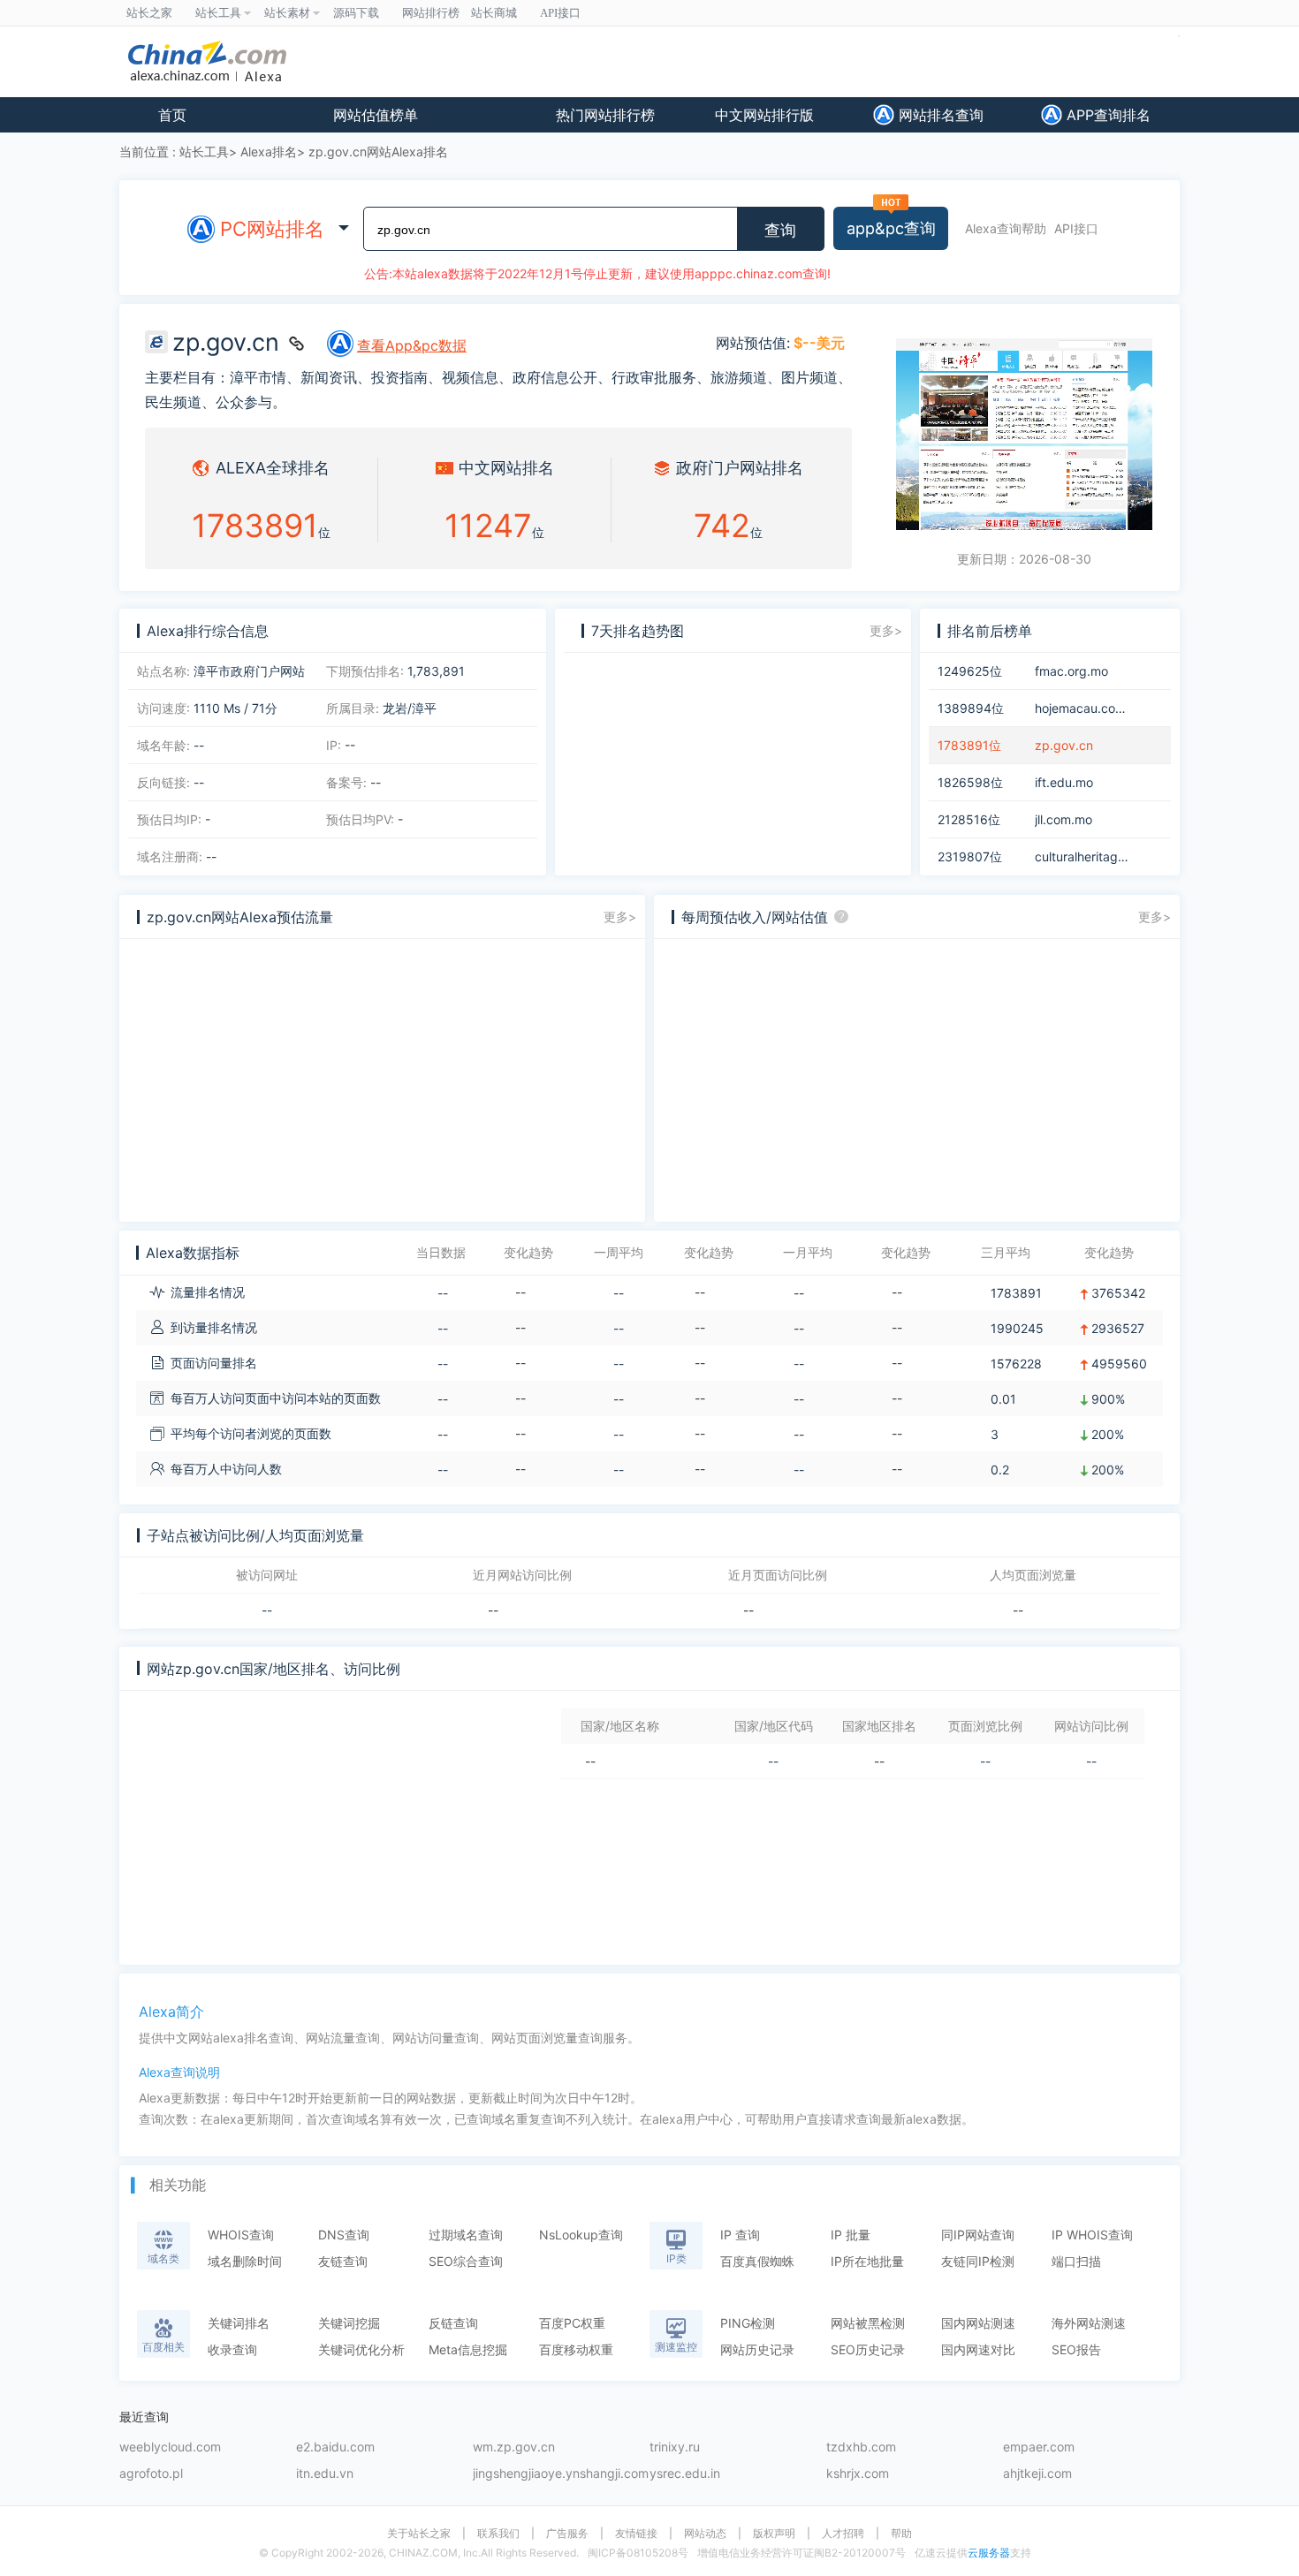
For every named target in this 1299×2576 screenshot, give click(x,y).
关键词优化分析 (361, 2349)
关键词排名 (239, 2323)
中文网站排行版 (764, 115)
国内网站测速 (978, 2323)
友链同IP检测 (978, 2261)
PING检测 (748, 2323)
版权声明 (774, 2534)
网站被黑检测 (868, 2323)
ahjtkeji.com (1037, 2474)
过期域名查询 (466, 2235)
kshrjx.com (858, 2474)
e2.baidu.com (335, 2447)
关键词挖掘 (349, 2323)
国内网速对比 (978, 2349)
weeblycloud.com (170, 2447)
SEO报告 (1076, 2349)
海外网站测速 (1089, 2323)
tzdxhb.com (861, 2447)
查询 (780, 231)
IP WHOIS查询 (1092, 2235)
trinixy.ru (675, 2447)
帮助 (901, 2534)
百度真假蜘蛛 (757, 2261)
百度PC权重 (572, 2323)
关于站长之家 (419, 2534)
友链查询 (343, 2261)
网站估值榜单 (376, 115)
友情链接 (636, 2534)
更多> (886, 630)
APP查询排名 (1106, 115)
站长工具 (204, 152)
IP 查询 (740, 2235)
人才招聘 (843, 2534)
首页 (172, 115)
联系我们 (498, 2534)
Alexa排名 (269, 152)
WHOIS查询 (241, 2235)
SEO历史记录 (868, 2349)
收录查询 (232, 2349)
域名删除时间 (245, 2261)
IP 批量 (851, 2235)
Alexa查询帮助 (1006, 228)
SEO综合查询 (466, 2261)
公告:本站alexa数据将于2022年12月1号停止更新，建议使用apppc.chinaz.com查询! (597, 273)
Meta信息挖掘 (468, 2349)
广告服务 (567, 2534)
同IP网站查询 (978, 2235)
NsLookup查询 (581, 2235)
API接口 (1076, 228)
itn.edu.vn (325, 2474)
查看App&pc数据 (412, 345)
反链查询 (453, 2323)
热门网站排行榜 (605, 115)
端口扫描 (1076, 2261)
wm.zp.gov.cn (514, 2447)
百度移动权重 (576, 2349)
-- (267, 1610)
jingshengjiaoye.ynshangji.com (561, 2474)
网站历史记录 (757, 2349)
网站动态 (705, 2534)
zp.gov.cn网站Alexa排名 (378, 152)
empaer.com (1039, 2447)
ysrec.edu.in (685, 2474)
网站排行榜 (431, 13)
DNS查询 (344, 2235)
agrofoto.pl (151, 2474)
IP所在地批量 (867, 2261)
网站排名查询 (939, 115)
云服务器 (989, 2553)
